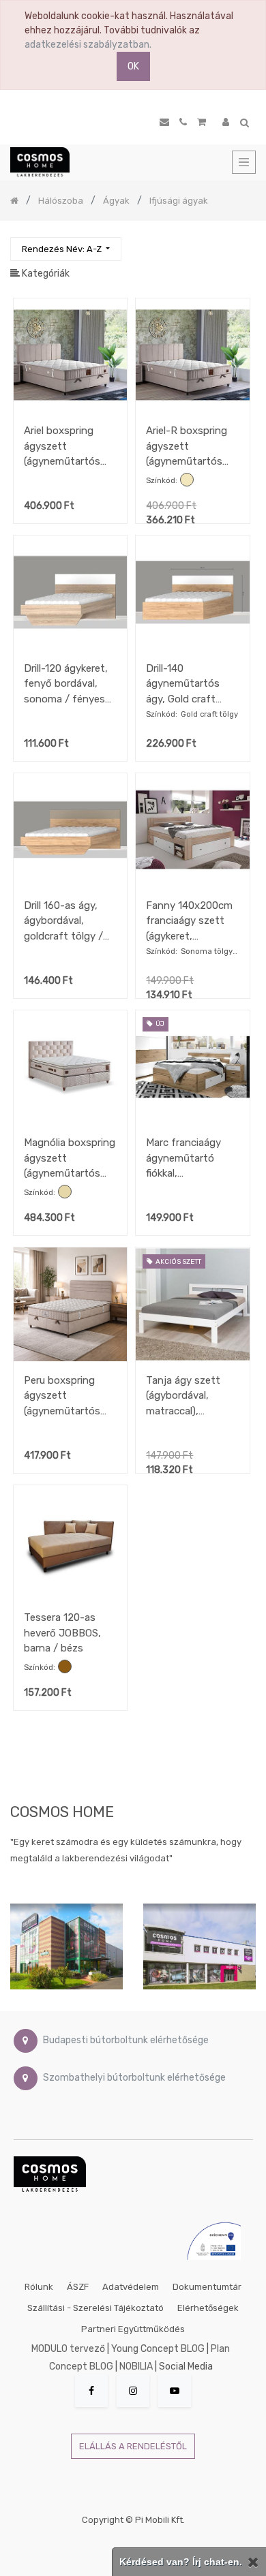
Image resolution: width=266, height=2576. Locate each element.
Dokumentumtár (207, 2287)
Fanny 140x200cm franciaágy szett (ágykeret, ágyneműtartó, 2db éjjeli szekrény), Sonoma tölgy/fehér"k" (192, 921)
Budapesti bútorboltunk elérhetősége (126, 2041)
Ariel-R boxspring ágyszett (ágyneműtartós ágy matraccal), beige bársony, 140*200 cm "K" (187, 446)
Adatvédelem (131, 2287)
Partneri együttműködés (133, 2329)
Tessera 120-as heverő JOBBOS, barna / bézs (62, 1633)
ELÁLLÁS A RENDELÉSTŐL (133, 2446)
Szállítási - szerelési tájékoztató (95, 2308)
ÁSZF (78, 2287)
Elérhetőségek (208, 2308)
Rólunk (39, 2287)
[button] (66, 249)
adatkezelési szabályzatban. (88, 45)
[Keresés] (245, 243)
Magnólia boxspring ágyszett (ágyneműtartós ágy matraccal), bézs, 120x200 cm (70, 1158)
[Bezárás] (253, 2562)
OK (133, 66)
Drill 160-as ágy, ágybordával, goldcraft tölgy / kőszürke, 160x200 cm (67, 921)
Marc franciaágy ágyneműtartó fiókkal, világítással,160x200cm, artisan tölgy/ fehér (192, 1158)
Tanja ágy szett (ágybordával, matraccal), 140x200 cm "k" (183, 1396)
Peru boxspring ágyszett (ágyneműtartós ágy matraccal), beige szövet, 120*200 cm (62, 1396)
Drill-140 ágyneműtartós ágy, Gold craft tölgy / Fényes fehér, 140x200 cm (190, 684)
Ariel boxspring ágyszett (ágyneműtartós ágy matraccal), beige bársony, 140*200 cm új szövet (62, 446)
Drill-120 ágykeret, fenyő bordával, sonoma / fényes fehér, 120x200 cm (68, 684)
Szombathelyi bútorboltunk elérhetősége (134, 2078)
